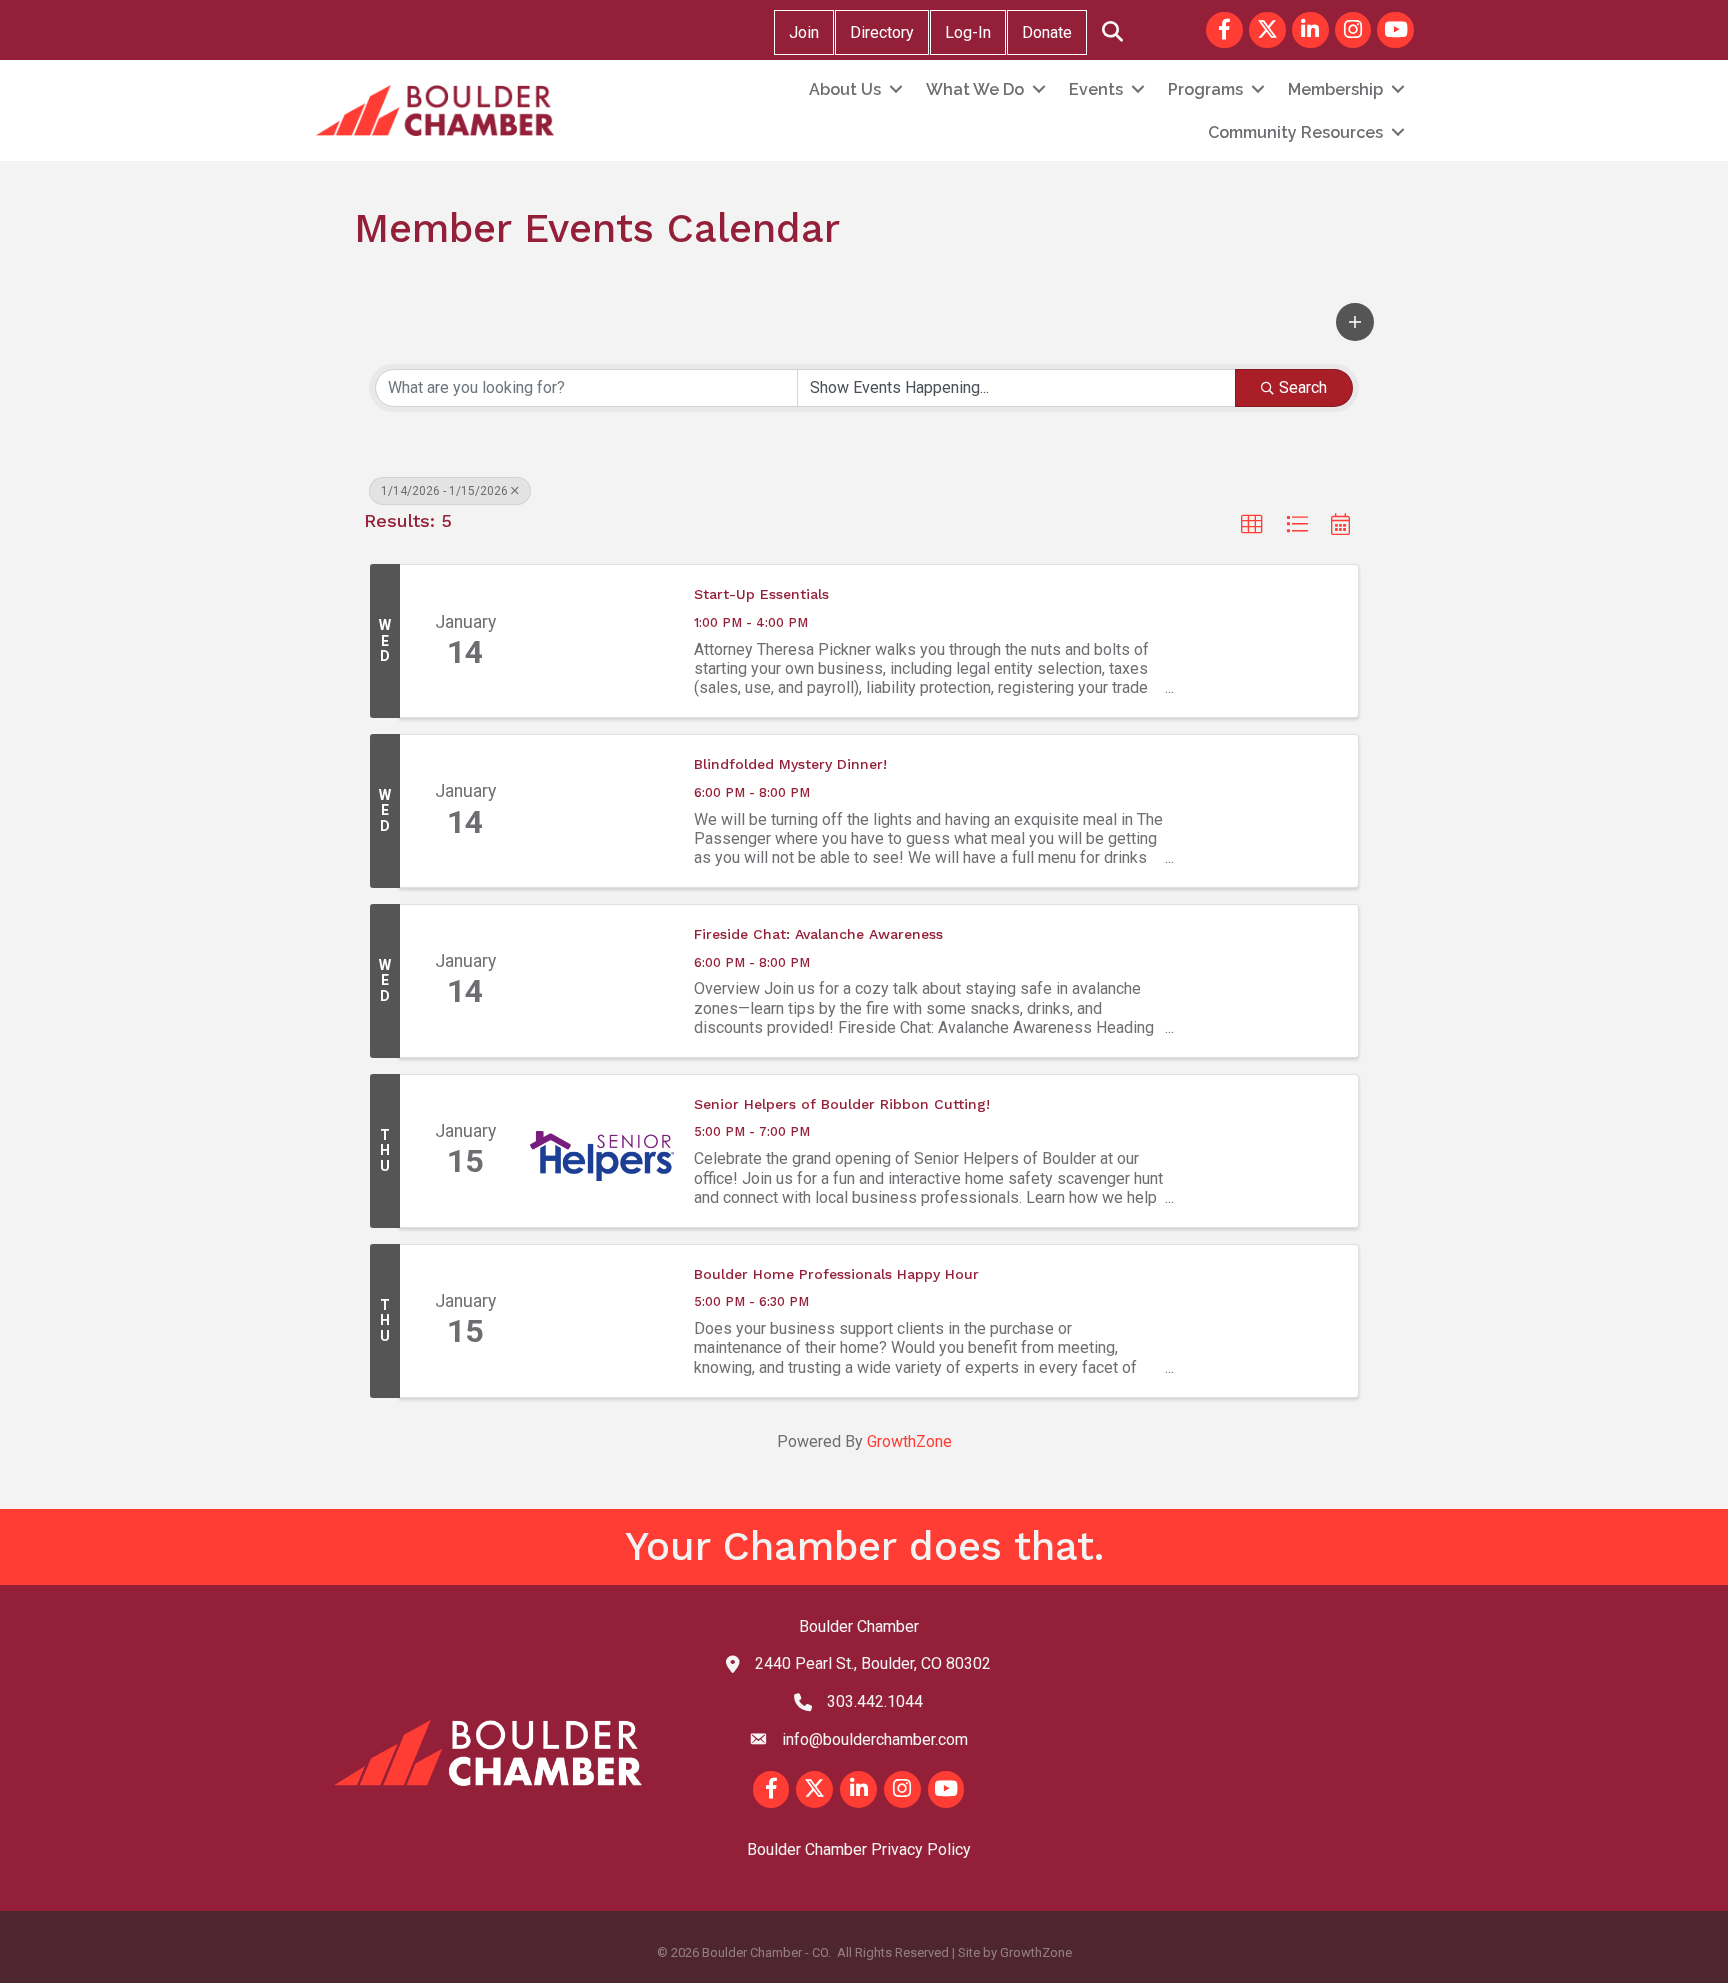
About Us (845, 89)
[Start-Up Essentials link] (602, 641)
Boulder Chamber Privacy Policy (859, 1849)
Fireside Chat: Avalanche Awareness (818, 934)
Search (1303, 387)
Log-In (968, 32)
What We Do (975, 89)
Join (804, 32)
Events (1096, 89)
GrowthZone (909, 1441)
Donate (1047, 32)
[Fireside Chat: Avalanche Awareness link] (602, 981)
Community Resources (1295, 132)
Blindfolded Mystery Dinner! (790, 764)
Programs (1205, 89)
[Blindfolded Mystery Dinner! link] (602, 811)
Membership (1335, 89)
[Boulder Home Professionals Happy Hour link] (602, 1321)
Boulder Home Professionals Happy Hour (836, 1274)
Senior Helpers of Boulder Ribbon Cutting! (842, 1104)
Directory (882, 32)
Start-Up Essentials (761, 594)
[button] (1355, 322)
